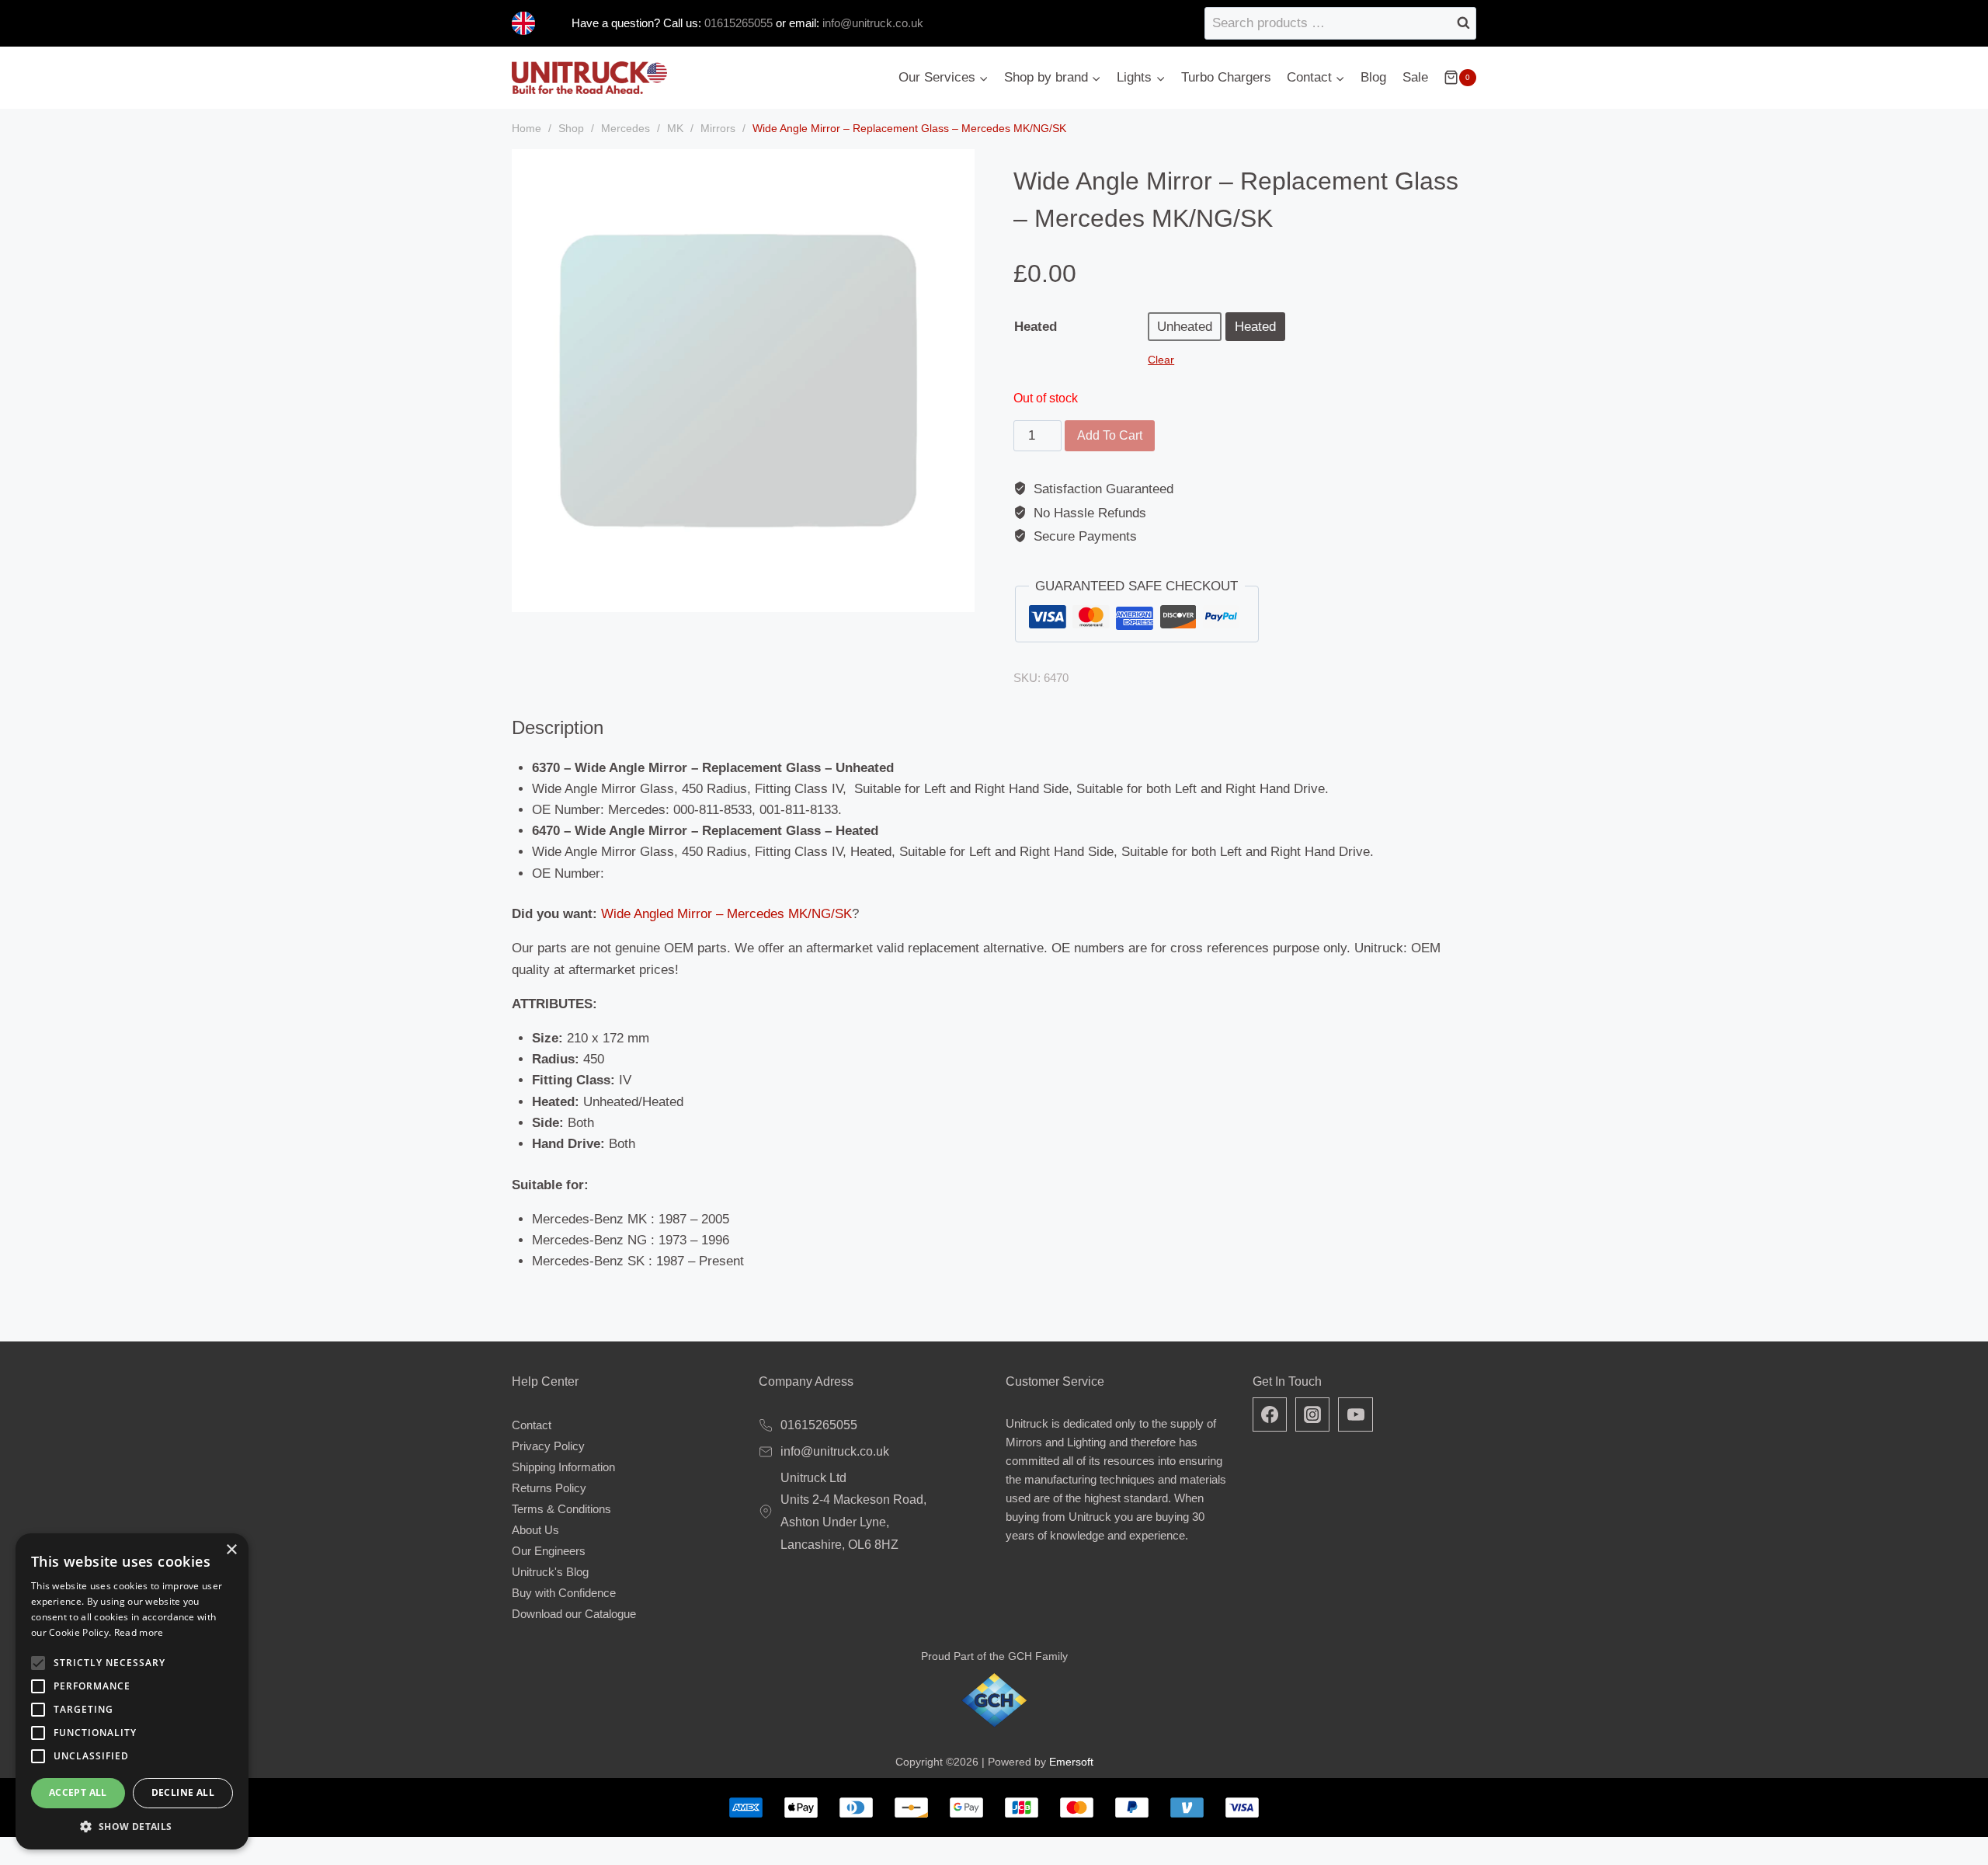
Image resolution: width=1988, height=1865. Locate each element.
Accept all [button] (78, 1792)
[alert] (132, 1691)
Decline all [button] (183, 1792)
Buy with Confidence (564, 1593)
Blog (1373, 77)
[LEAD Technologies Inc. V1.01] (743, 381)
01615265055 (737, 23)
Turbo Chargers (1226, 77)
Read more (139, 1632)
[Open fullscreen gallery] (959, 597)
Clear (1161, 360)
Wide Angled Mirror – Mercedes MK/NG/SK (726, 914)
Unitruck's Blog (550, 1572)
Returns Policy (549, 1488)
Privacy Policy (548, 1446)
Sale (1415, 77)
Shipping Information (563, 1467)
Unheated (1185, 327)
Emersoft (1071, 1762)
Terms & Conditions (561, 1509)
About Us (535, 1530)
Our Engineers (549, 1551)
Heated (1036, 327)
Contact (532, 1425)
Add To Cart (1110, 435)
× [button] (231, 1550)
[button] (132, 1826)
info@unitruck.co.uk (873, 23)
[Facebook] (1270, 1414)
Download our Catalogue (574, 1614)
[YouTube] (1355, 1414)
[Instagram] (1312, 1414)
